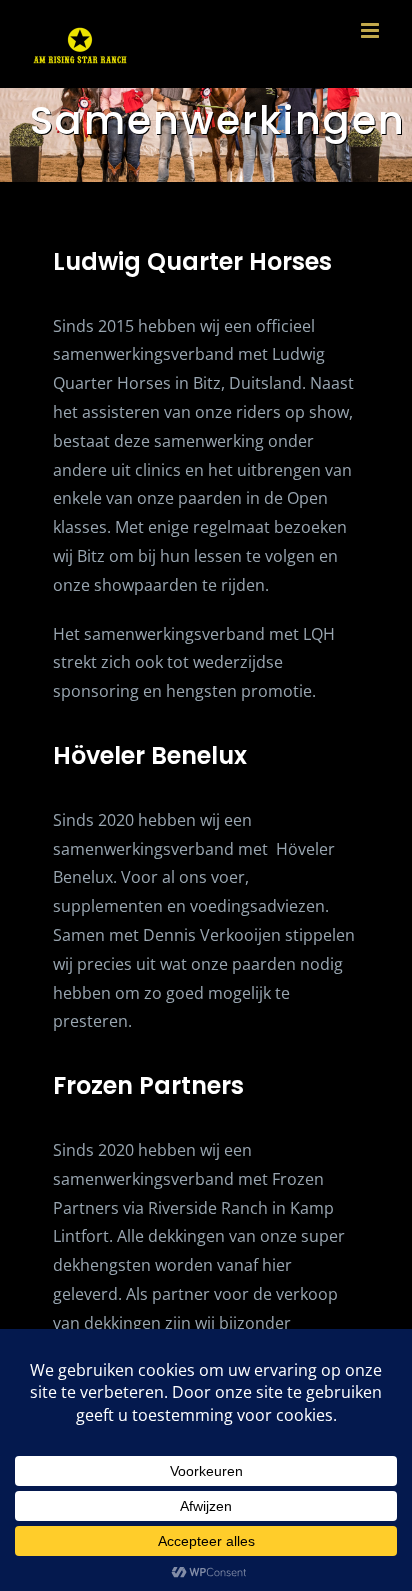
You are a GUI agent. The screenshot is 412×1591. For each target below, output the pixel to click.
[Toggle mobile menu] (371, 30)
